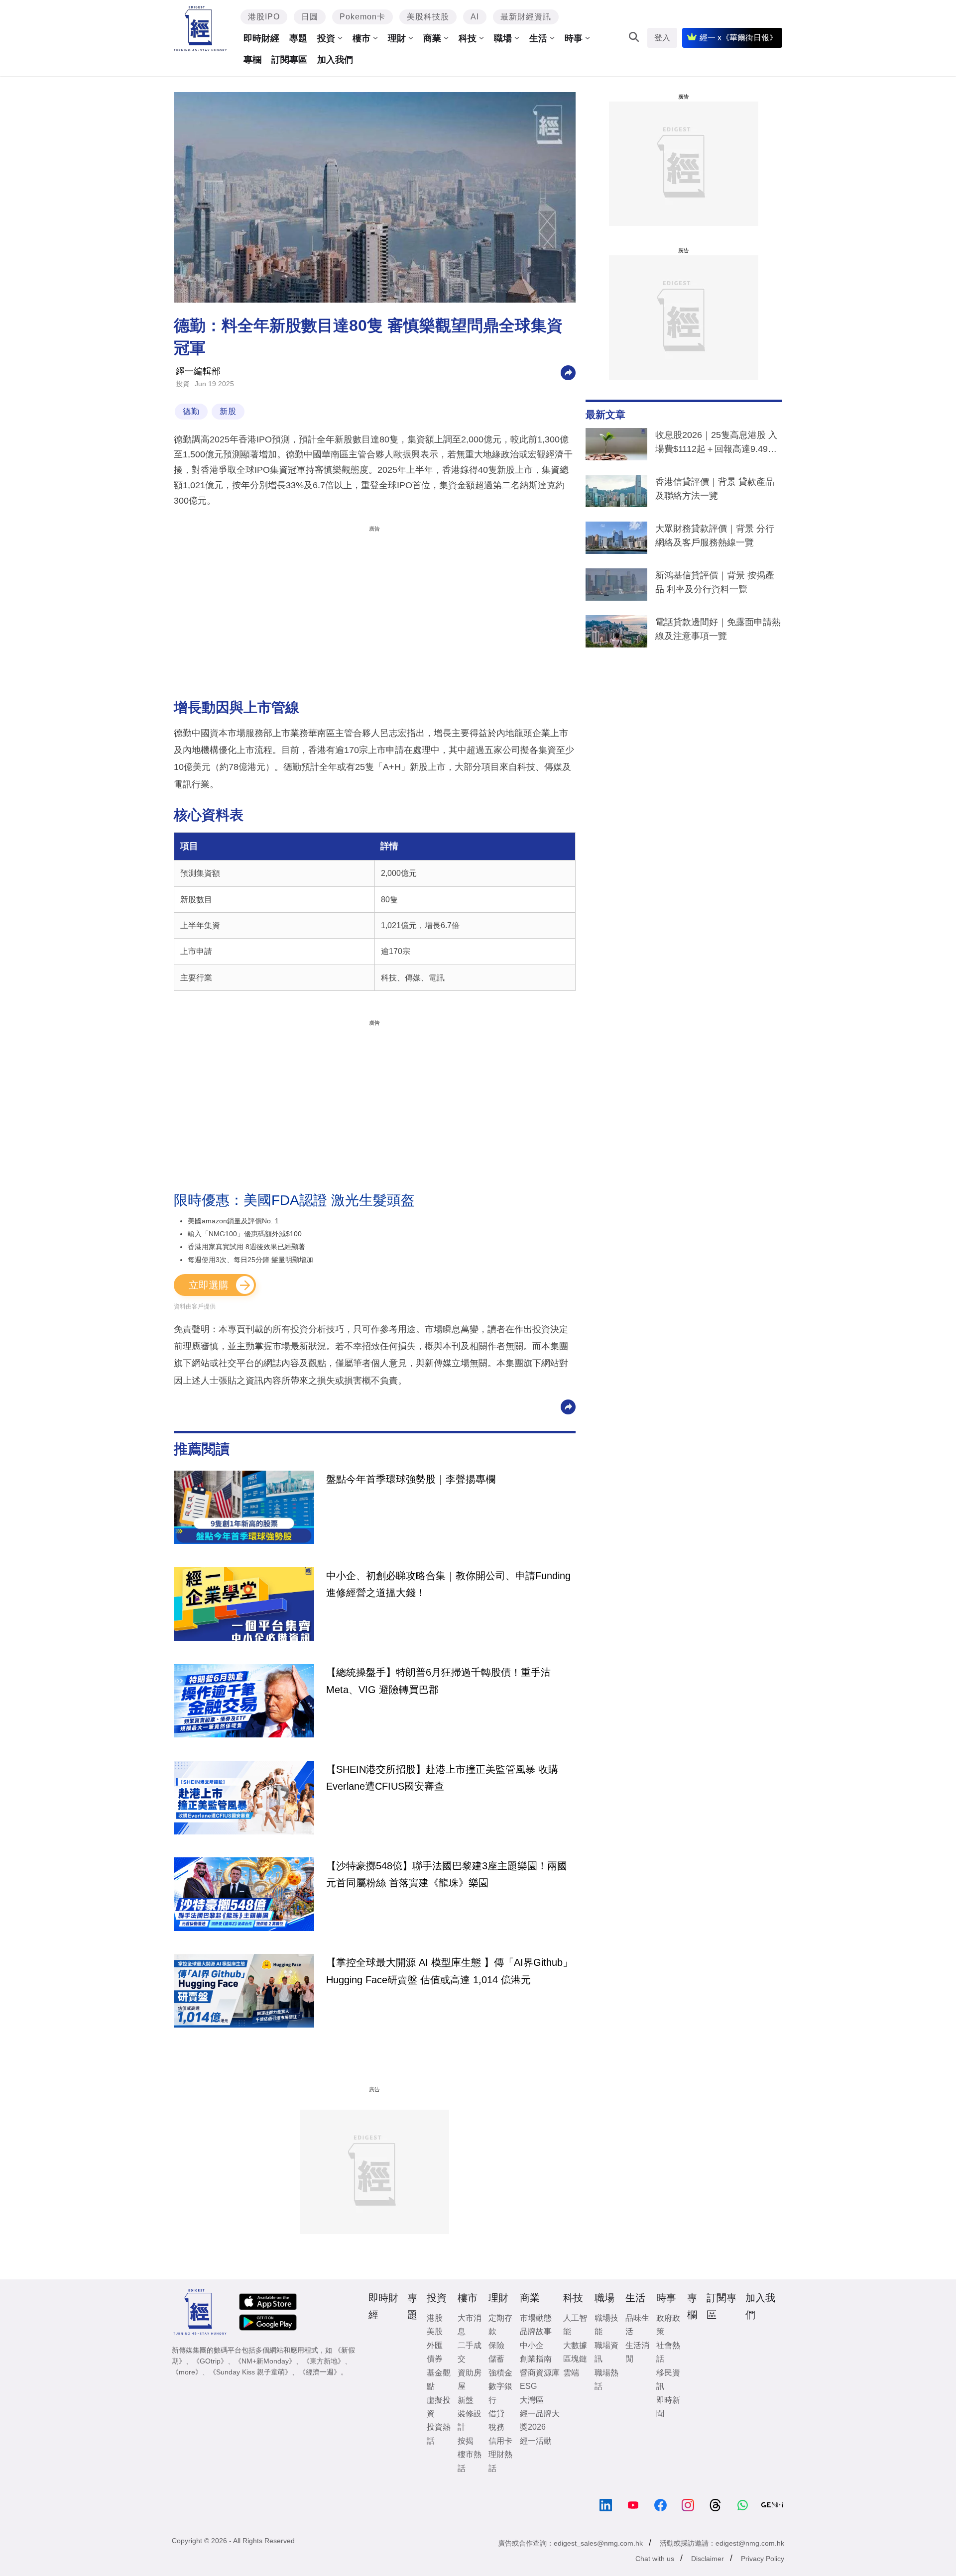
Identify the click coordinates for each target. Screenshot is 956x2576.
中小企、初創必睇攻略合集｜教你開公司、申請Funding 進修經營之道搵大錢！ (448, 1584)
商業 (432, 38)
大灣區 (532, 2400)
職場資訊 (606, 2352)
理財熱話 (500, 2461)
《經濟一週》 (320, 2372)
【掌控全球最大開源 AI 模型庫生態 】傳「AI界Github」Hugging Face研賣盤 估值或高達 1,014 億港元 (449, 1971)
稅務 (496, 2427)
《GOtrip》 (210, 2361)
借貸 (496, 2414)
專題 (298, 38)
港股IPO (264, 17)
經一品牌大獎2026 (540, 2420)
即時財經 (261, 38)
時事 (574, 38)
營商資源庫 (540, 2373)
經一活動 (536, 2441)
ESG (528, 2386)
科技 (468, 38)
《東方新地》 (324, 2361)
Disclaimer (708, 2559)
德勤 (191, 411)
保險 (496, 2345)
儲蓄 (496, 2359)
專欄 (252, 60)
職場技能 (606, 2325)
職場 (503, 38)
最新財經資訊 (526, 17)
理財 (397, 38)
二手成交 (470, 2352)
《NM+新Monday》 (265, 2361)
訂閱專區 (289, 60)
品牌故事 (536, 2331)
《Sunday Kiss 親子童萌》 (250, 2372)
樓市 (361, 38)
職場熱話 (606, 2379)
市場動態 (536, 2318)
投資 (326, 38)
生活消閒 (637, 2352)
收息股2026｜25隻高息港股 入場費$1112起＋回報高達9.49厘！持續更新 (716, 444)
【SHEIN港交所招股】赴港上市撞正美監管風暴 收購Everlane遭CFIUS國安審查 (442, 1778)
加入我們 (335, 60)
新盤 (466, 2400)
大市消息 (470, 2325)
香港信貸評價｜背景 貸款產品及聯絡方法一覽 (715, 489)
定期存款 (500, 2325)
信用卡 (500, 2441)
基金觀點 (439, 2379)
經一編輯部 (198, 371)
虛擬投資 (439, 2407)
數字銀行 (500, 2393)
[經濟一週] (200, 29)
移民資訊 (668, 2379)
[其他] (568, 372)
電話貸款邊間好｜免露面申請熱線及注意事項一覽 (718, 629)
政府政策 (668, 2325)
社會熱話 (668, 2352)
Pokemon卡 (362, 17)
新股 (228, 411)
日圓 (310, 17)
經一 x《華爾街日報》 (738, 38)
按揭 (466, 2441)
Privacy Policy (763, 2559)
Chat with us (655, 2559)
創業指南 (536, 2359)
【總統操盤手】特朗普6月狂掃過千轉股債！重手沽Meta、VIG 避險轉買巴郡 (438, 1681)
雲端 (571, 2373)
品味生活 (637, 2325)
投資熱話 (439, 2434)
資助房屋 (470, 2379)
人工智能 (575, 2325)
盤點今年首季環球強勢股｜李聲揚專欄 (411, 1479)
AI (475, 17)
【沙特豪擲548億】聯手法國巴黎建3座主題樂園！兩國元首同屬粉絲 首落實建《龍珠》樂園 (447, 1874)
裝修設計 (470, 2420)
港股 (435, 2318)
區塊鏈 (575, 2359)
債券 (435, 2359)
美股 (435, 2331)
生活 (538, 38)
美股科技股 (428, 17)
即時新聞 (668, 2407)
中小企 (532, 2345)
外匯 (435, 2345)
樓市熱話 (470, 2461)
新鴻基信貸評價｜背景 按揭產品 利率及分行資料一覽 (715, 582)
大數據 (575, 2345)
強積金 (500, 2373)
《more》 (187, 2372)
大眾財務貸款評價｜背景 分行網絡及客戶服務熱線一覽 (715, 536)
